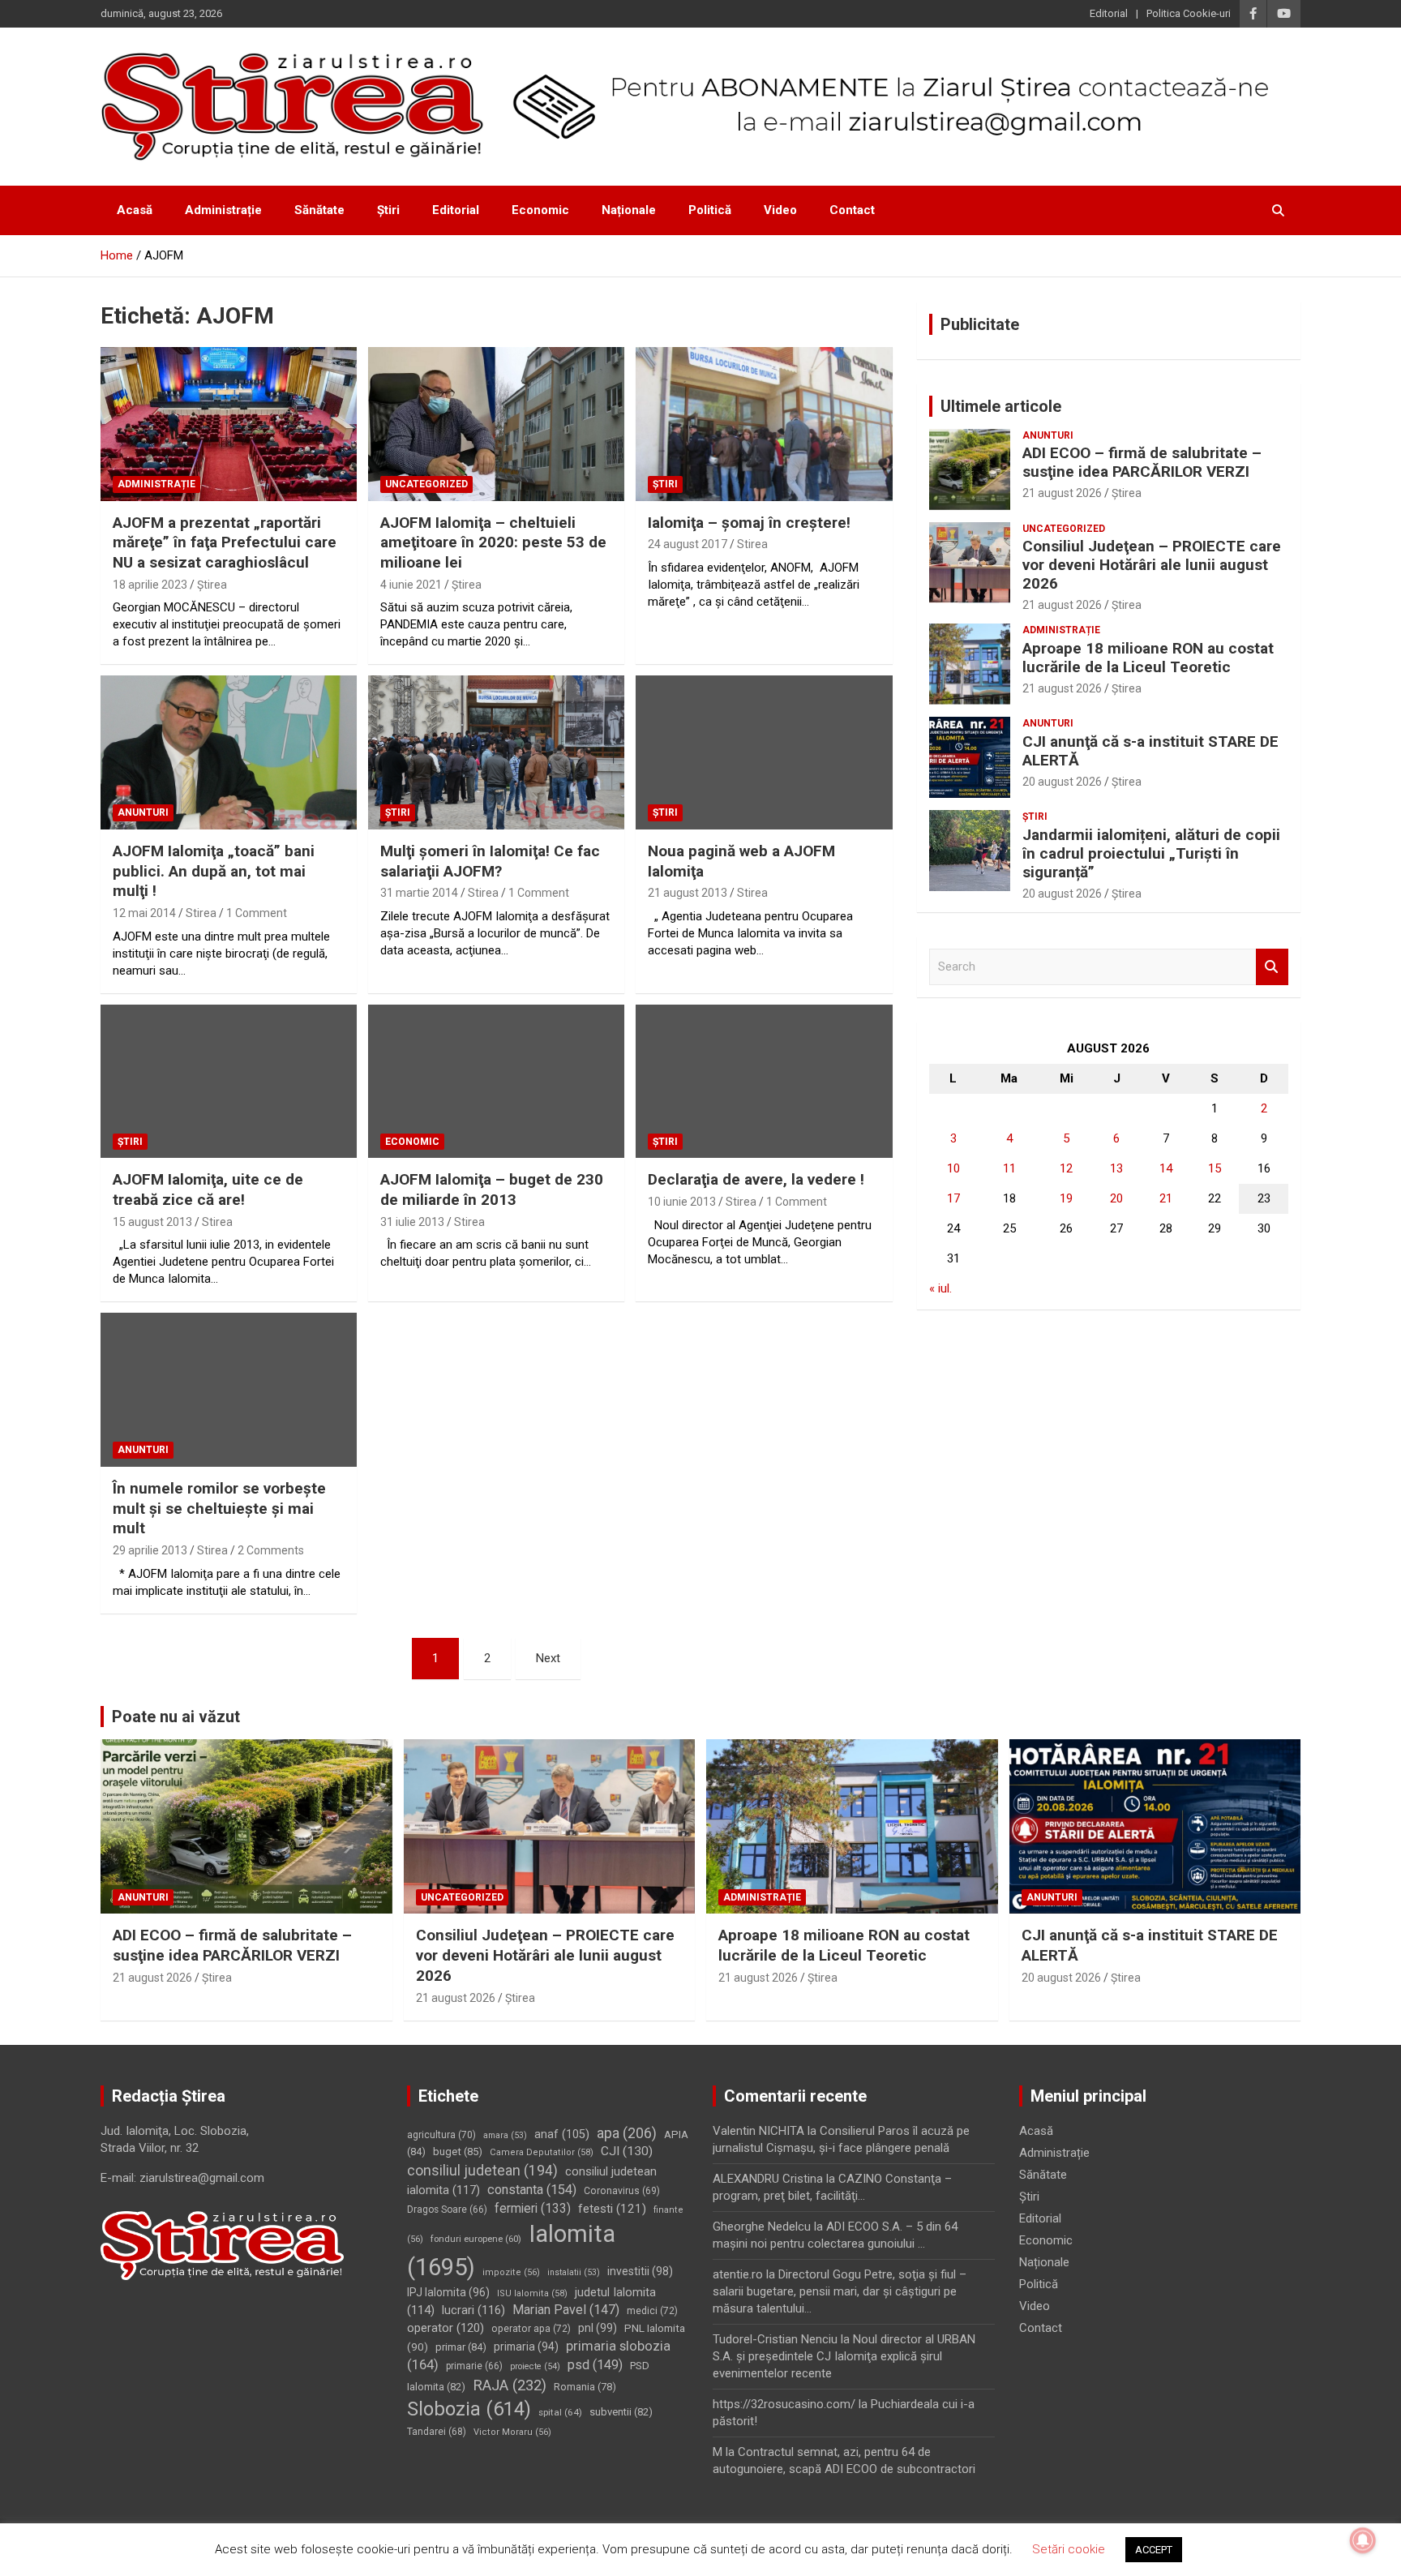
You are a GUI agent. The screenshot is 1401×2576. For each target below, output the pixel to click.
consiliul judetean (482, 2171)
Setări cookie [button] (1069, 2549)
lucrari (473, 2310)
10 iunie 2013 (682, 1202)
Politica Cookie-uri (1189, 13)
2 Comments (271, 1550)
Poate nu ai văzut (176, 1717)
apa (627, 2133)
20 (1116, 1198)
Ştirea (212, 585)
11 (1009, 1168)
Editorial (1109, 13)
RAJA (510, 2385)
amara (505, 2135)
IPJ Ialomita (448, 2292)
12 (1066, 1168)
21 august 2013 (688, 893)
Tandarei (437, 2432)
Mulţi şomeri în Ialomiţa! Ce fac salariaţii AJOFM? (490, 861)
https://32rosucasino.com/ (784, 2404)
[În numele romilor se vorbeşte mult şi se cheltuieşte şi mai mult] (229, 1390)
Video (780, 210)
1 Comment (257, 913)
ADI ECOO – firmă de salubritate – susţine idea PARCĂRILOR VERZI (1142, 462)
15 (1215, 1168)
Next (548, 1658)
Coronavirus (622, 2191)
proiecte (535, 2366)
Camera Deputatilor (542, 2152)
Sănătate (319, 210)
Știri (388, 210)
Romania (585, 2387)
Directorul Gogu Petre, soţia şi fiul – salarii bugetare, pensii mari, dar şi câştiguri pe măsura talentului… (840, 2291)
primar (461, 2347)
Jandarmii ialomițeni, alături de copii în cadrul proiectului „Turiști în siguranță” (1151, 853)
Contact (852, 210)
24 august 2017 (688, 544)
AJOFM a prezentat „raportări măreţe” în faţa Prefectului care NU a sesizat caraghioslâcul (225, 542)
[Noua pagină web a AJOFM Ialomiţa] (764, 753)
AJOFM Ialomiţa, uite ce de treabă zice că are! (208, 1189)
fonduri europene (476, 2239)
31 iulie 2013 (412, 1222)
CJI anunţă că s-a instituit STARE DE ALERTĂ (1150, 751)
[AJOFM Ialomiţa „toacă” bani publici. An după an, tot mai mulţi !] (229, 753)
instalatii (574, 2272)
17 (953, 1198)
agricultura (441, 2135)
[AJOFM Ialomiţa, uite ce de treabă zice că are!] (229, 1081)
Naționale (629, 210)
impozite (511, 2272)
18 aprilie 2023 (150, 585)
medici (652, 2311)
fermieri (533, 2208)
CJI (627, 2151)
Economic (540, 210)
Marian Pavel (566, 2310)
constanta (532, 2190)
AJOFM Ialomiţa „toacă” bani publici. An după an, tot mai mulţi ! (214, 871)
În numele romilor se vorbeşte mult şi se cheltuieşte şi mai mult (219, 1508)
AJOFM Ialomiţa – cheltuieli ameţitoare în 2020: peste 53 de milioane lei (493, 542)
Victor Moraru (512, 2432)
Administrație (223, 210)
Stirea (752, 544)
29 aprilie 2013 (150, 1550)
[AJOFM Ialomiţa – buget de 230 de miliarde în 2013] (496, 1081)
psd (595, 2365)
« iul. (940, 1288)
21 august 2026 (1062, 493)
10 (953, 1168)
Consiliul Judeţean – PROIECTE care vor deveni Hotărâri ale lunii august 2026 (1152, 565)
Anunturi (143, 812)
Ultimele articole (1001, 406)
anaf (562, 2135)
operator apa (531, 2329)
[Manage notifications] (1363, 2540)
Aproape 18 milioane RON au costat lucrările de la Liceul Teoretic (1148, 658)
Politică (710, 210)
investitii (640, 2271)
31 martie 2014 (419, 893)
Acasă (135, 210)
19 (1066, 1198)
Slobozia (469, 2409)
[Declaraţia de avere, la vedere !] (764, 1081)
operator (446, 2328)
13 (1116, 1168)
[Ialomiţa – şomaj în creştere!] (764, 424)
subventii (621, 2412)
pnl (598, 2328)
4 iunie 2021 (411, 585)
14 (1166, 1168)
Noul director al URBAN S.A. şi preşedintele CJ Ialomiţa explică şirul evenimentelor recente (844, 2356)
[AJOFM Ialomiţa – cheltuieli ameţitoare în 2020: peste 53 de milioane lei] (496, 424)
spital (560, 2412)
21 (1166, 1198)
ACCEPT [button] (1154, 2550)
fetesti (612, 2209)
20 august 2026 (1062, 782)
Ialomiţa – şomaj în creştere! (749, 523)
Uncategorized (426, 484)
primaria (526, 2347)
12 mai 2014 (144, 913)
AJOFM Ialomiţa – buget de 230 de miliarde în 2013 (492, 1189)
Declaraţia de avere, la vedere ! (756, 1179)
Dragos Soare (447, 2210)
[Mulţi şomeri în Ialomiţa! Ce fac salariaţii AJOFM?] (496, 753)
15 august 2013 (152, 1222)
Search (1272, 967)
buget (458, 2152)
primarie (474, 2366)
